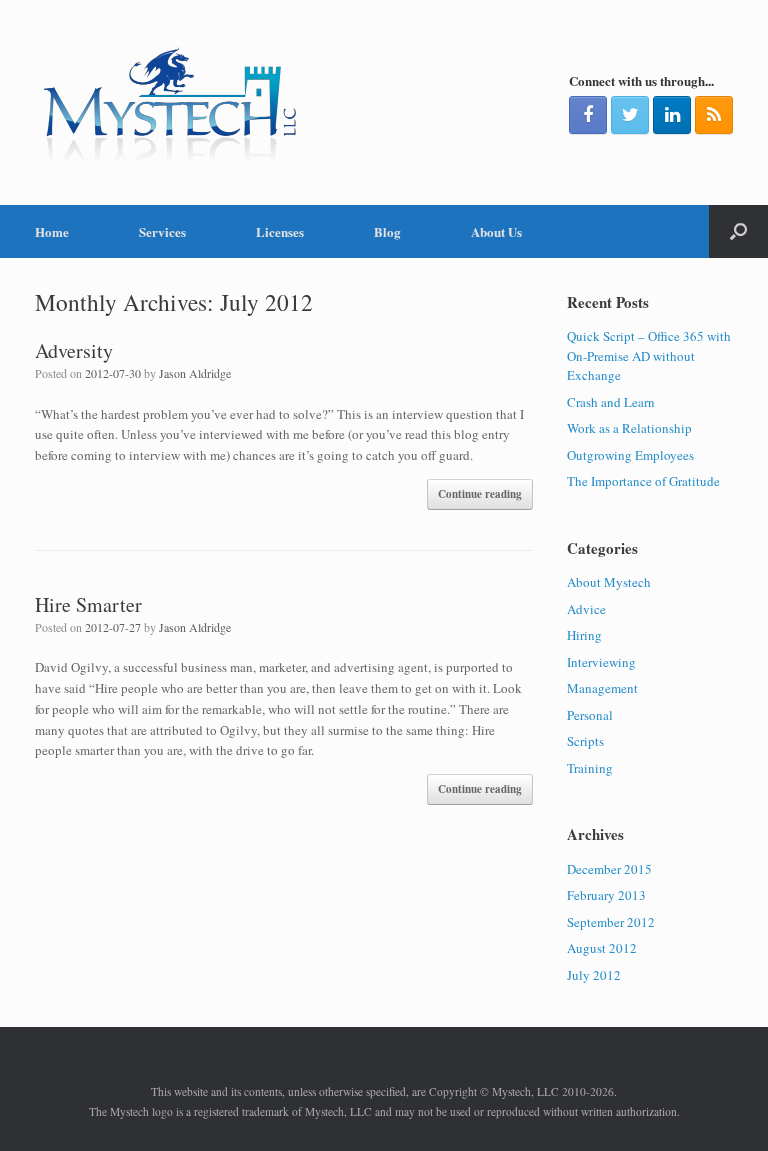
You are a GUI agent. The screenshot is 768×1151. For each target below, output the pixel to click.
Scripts (585, 741)
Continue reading (480, 494)
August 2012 (602, 948)
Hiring (584, 635)
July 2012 (594, 975)
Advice (586, 609)
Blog (387, 231)
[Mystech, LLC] (170, 102)
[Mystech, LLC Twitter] (630, 115)
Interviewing (601, 662)
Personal (590, 715)
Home (52, 231)
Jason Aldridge (195, 373)
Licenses (280, 231)
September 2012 (611, 922)
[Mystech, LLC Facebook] (588, 115)
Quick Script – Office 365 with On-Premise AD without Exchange (649, 355)
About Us (496, 231)
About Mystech (609, 582)
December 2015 (609, 869)
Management (602, 688)
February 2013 (606, 895)
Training (590, 768)
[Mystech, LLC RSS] (714, 115)
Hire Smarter (88, 604)
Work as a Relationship (629, 428)
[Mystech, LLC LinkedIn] (672, 115)
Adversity (74, 350)
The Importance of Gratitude (643, 481)
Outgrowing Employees (630, 455)
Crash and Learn (611, 402)
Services (162, 231)
